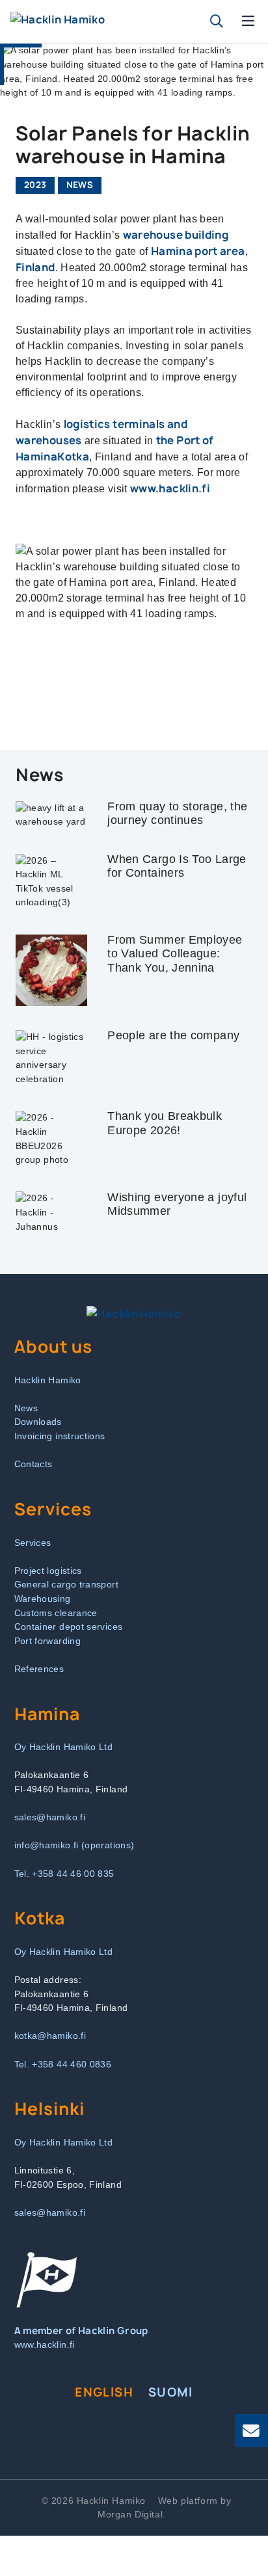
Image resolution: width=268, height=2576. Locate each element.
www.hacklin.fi (170, 488)
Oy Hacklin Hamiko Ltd (64, 1747)
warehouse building (176, 235)
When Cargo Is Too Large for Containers (177, 866)
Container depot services (69, 1627)
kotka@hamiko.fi (50, 2036)
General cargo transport (66, 1584)
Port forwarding (47, 1641)
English (104, 2392)
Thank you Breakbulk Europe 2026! (165, 1123)
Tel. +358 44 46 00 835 (64, 1874)
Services (33, 1543)
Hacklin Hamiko (48, 1380)
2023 (35, 185)
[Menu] (249, 21)
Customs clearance (56, 1613)
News (80, 185)
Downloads (38, 1422)
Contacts (33, 1464)
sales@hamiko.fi (50, 1817)
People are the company (173, 1035)
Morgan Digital (130, 2514)
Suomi (171, 2392)
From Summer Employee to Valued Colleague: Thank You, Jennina (175, 954)
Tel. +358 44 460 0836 (63, 2064)
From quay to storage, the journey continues (177, 814)
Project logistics (48, 1571)
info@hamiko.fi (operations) (74, 1845)
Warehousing (43, 1599)
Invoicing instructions (60, 1436)
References (39, 1669)
